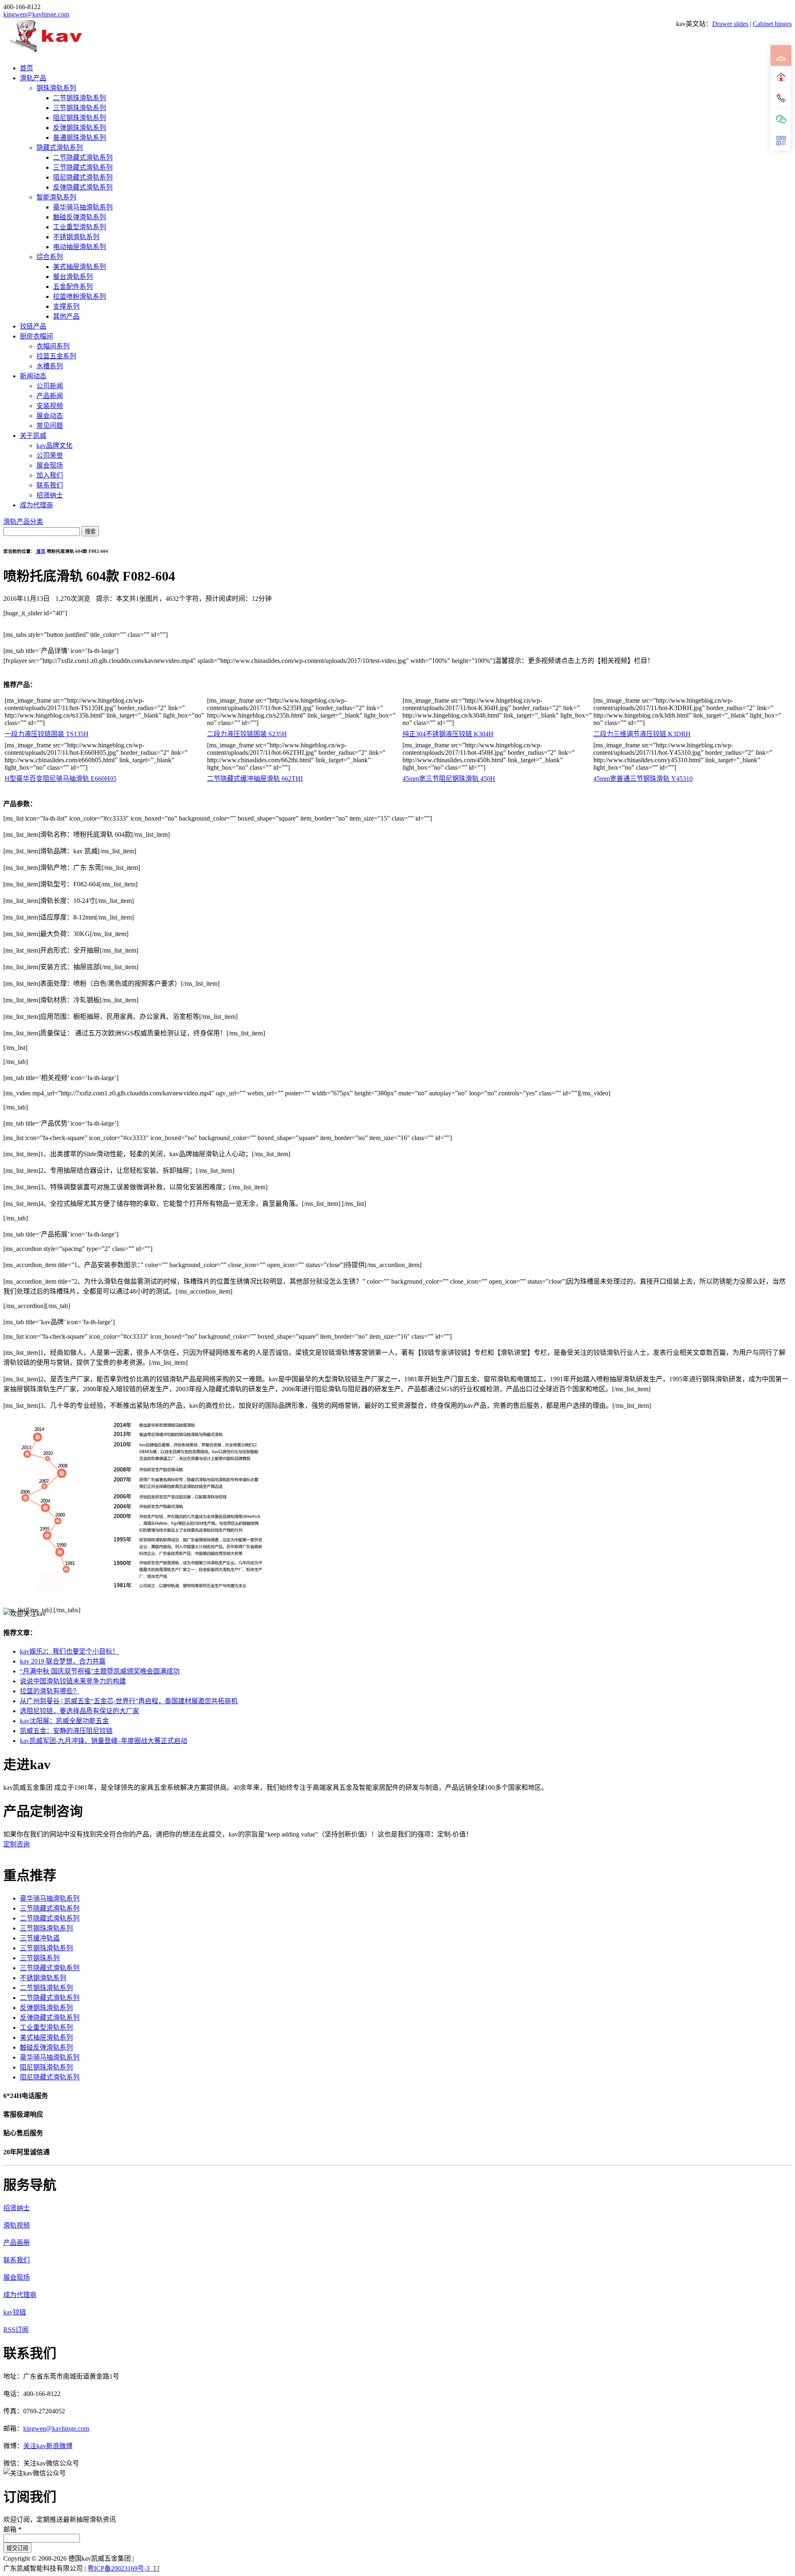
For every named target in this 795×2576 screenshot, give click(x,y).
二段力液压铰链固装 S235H (247, 734)
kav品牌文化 (54, 445)
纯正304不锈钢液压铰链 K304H (448, 734)
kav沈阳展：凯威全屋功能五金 (64, 1721)
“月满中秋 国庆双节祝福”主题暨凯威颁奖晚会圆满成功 (100, 1671)
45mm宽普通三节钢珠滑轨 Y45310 (643, 779)
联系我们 (50, 485)
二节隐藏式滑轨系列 (83, 157)
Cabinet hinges (772, 24)
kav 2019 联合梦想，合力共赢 (63, 1661)
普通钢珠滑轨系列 (79, 138)
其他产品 (66, 316)
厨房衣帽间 (36, 336)
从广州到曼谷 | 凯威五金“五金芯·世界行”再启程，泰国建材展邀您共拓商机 (129, 1701)
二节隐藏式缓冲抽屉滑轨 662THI (255, 779)
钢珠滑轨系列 (56, 88)
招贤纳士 (50, 495)
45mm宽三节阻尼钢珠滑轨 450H (449, 779)
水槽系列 (50, 366)
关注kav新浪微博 (48, 2446)
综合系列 (50, 257)
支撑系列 (66, 306)
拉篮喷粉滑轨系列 (79, 296)
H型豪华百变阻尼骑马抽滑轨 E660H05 (60, 779)
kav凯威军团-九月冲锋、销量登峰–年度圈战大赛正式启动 (104, 1741)
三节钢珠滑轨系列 (79, 108)
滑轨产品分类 (23, 522)
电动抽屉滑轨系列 (79, 247)
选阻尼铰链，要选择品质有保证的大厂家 (79, 1711)
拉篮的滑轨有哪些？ (50, 1691)
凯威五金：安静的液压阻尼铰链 (66, 1731)
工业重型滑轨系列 (79, 227)
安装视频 (50, 406)
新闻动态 (33, 376)
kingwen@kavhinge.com (36, 14)
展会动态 (50, 416)
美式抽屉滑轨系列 (79, 267)
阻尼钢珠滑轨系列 (79, 118)
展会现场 (50, 465)
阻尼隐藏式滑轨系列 (83, 177)
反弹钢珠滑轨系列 (79, 128)
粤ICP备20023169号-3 (118, 2568)
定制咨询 (17, 1844)
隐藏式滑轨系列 (60, 148)
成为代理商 (36, 505)
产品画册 (17, 2243)
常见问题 (50, 426)
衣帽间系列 (53, 346)
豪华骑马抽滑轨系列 (83, 207)
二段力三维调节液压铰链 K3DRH (642, 734)
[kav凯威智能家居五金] (45, 52)
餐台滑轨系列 (73, 277)
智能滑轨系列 (56, 197)
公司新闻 (50, 386)
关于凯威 (33, 436)
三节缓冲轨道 (40, 1938)
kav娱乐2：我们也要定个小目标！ (69, 1651)
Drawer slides (730, 24)
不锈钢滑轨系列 (76, 237)
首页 (26, 68)
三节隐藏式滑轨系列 (83, 167)
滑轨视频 (17, 2225)
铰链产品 (33, 326)
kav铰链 (15, 2312)
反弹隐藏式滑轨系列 (83, 187)
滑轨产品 (33, 78)
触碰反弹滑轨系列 (79, 217)
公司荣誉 (50, 455)
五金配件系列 (73, 287)
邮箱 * (12, 2529)
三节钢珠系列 (40, 1958)
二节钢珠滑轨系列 (79, 98)
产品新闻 (50, 396)
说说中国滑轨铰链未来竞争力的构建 (73, 1681)
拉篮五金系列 (56, 356)
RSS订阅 (16, 2330)
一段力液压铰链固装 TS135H (47, 734)
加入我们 (50, 475)
